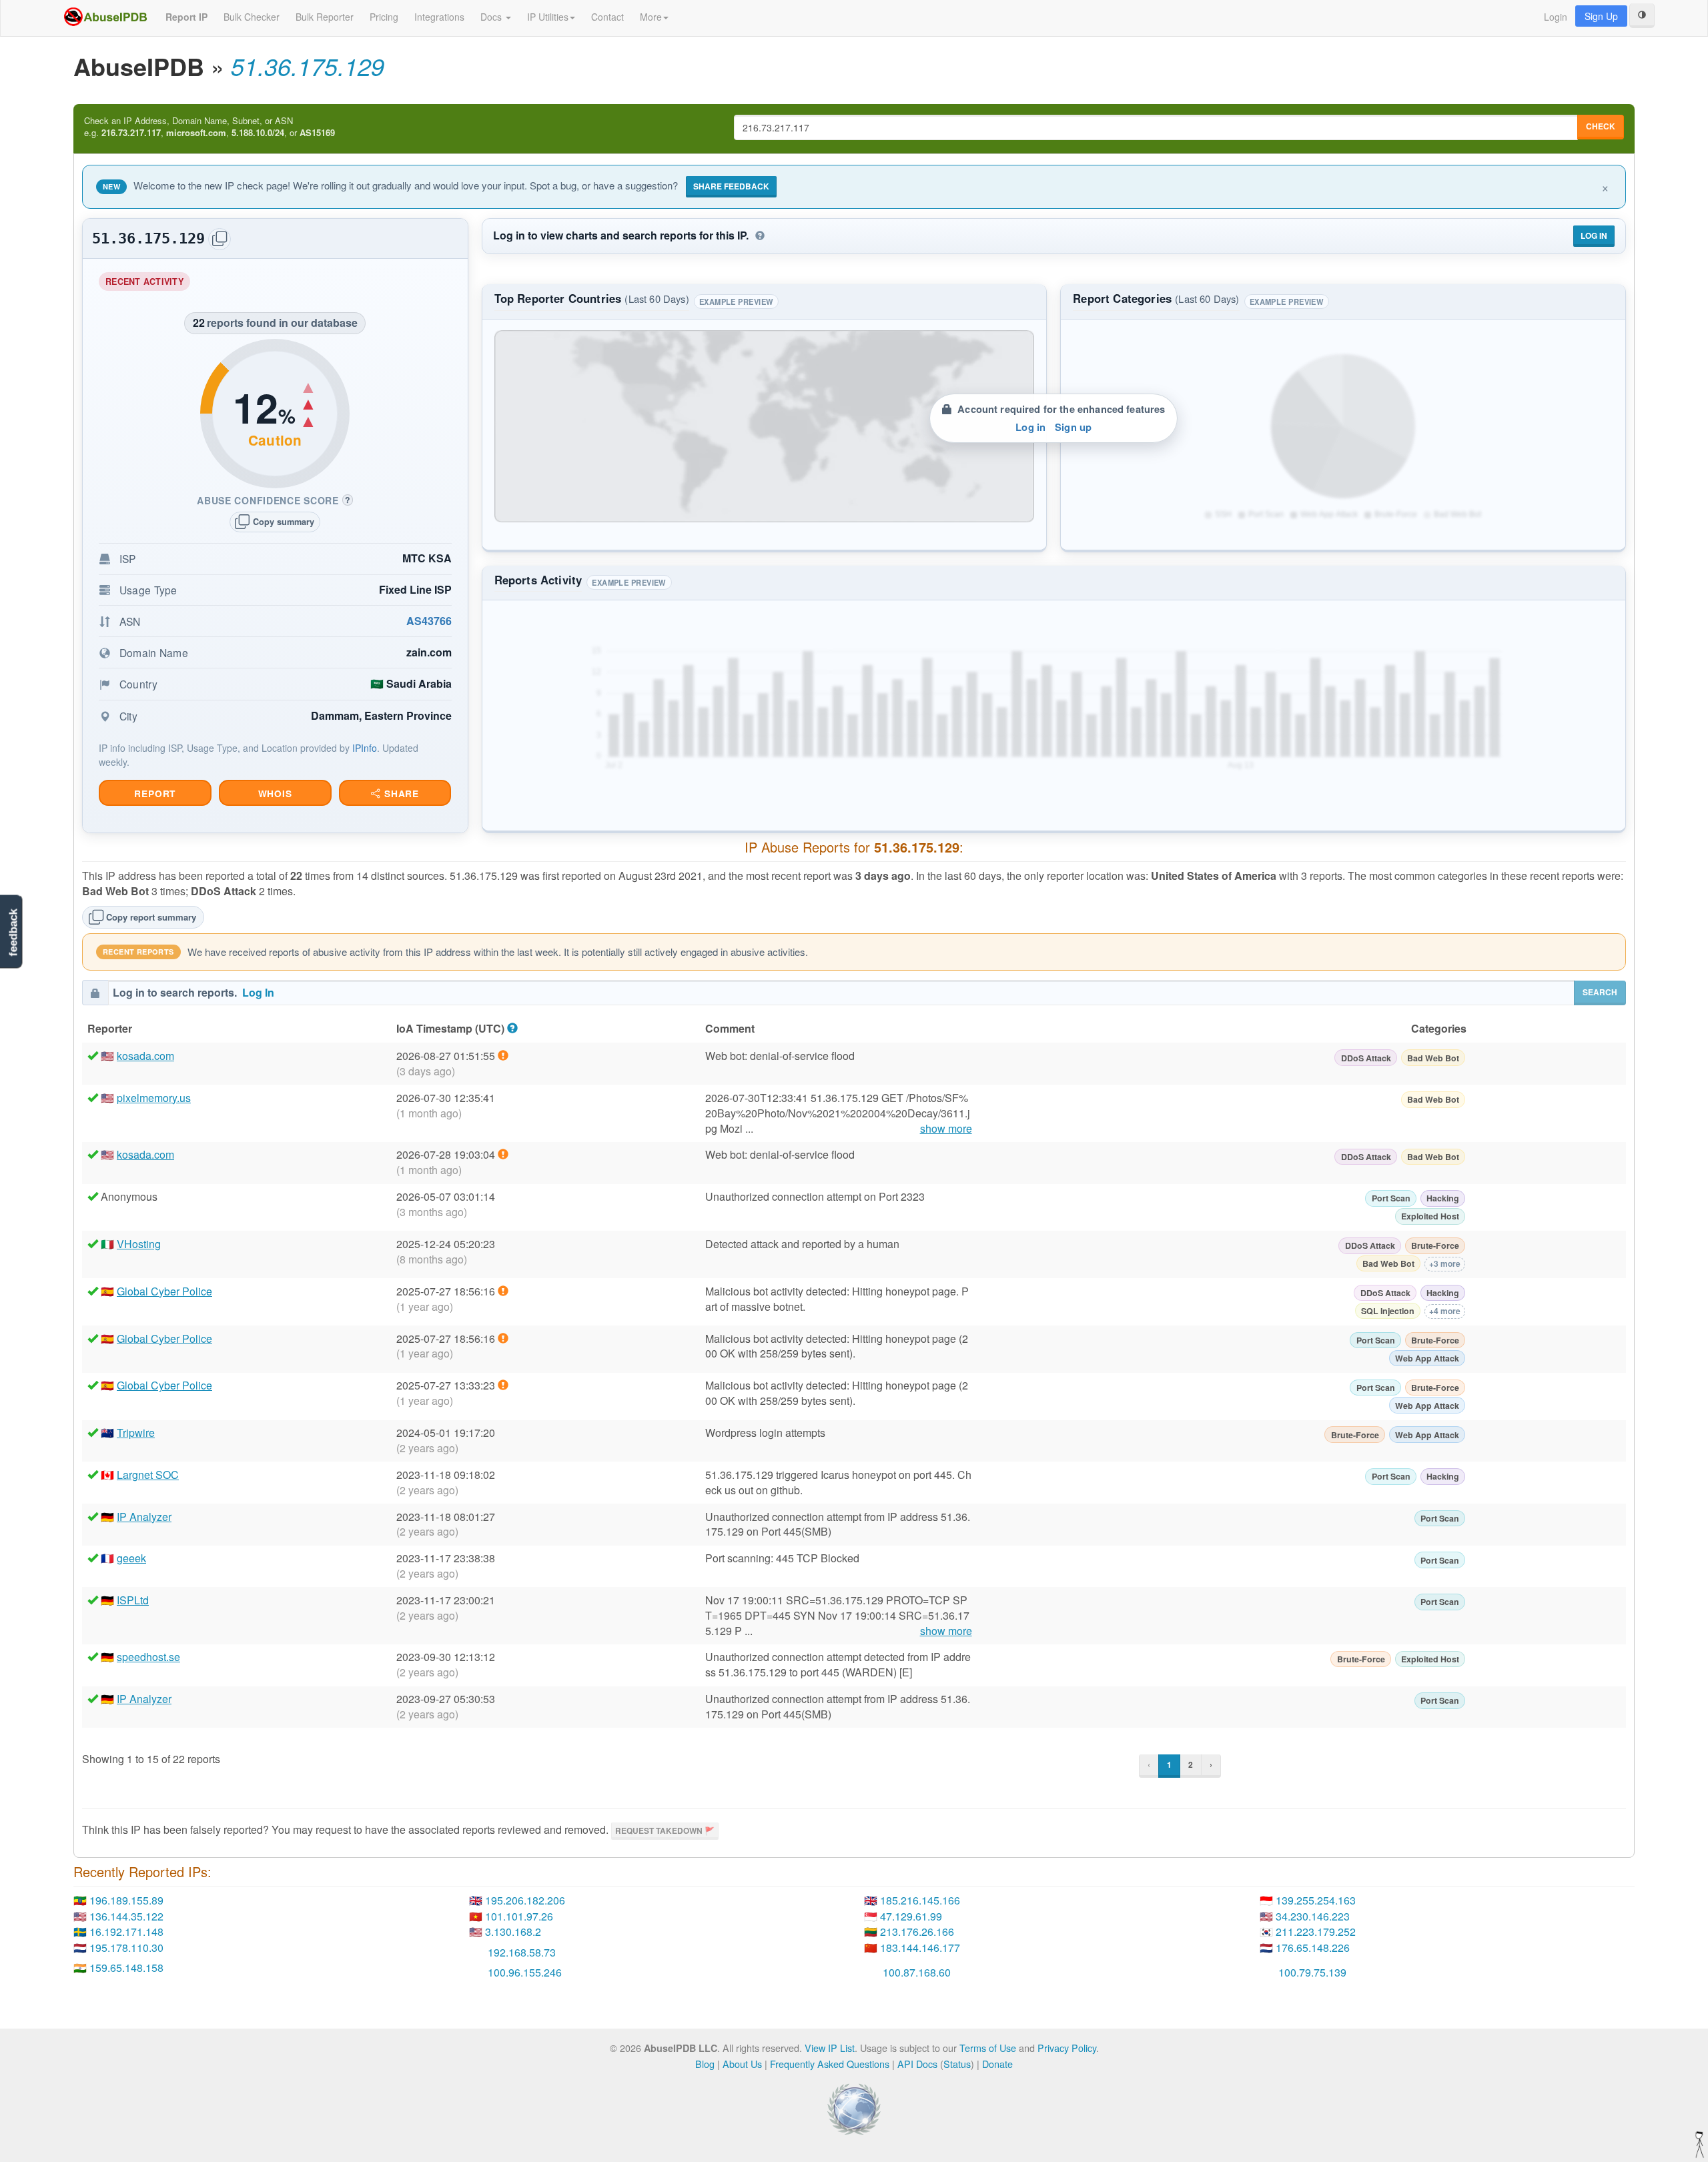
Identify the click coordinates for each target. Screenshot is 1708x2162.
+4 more (1445, 1311)
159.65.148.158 (126, 1968)
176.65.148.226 (1313, 1948)
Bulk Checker (252, 17)
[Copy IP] (220, 239)
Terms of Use (988, 2048)
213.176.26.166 (917, 1932)
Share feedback (731, 186)
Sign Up (1601, 16)
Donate (997, 2064)
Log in (1030, 427)
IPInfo (365, 748)
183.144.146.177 (920, 1948)
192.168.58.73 (522, 1952)
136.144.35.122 (126, 1916)
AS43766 (429, 621)
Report (155, 793)
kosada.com (145, 1056)
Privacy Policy (1067, 2048)
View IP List (830, 2048)
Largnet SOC (148, 1475)
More (651, 17)
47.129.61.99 (911, 1916)
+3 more (1445, 1263)
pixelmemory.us (154, 1098)
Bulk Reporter (325, 17)
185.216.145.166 (920, 1900)
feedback (13, 933)
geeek (131, 1558)
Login (1556, 17)
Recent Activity (148, 283)
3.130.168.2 (513, 1932)
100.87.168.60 (917, 1972)
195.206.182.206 (525, 1900)
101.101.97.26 (519, 1916)
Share (400, 793)
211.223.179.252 (1316, 1932)
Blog (705, 2064)
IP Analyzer (144, 1517)
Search (1600, 992)
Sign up (1073, 427)
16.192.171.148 (126, 1932)
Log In (1594, 235)
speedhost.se (148, 1657)
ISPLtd (133, 1600)
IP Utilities (548, 17)
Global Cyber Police (164, 1291)
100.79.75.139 (1312, 1972)
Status (957, 2064)
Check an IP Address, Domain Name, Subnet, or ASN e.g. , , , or (209, 127)
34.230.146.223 (1313, 1916)
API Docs (917, 2064)
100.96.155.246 (525, 1972)
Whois (275, 793)
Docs (492, 17)
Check (1601, 126)
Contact (607, 17)
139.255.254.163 (1316, 1900)
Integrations (439, 17)
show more (946, 1129)
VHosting (139, 1244)
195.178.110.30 (126, 1948)
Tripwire (136, 1433)
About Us (742, 2064)
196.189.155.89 (126, 1900)
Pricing (384, 17)
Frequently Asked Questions (830, 2064)
